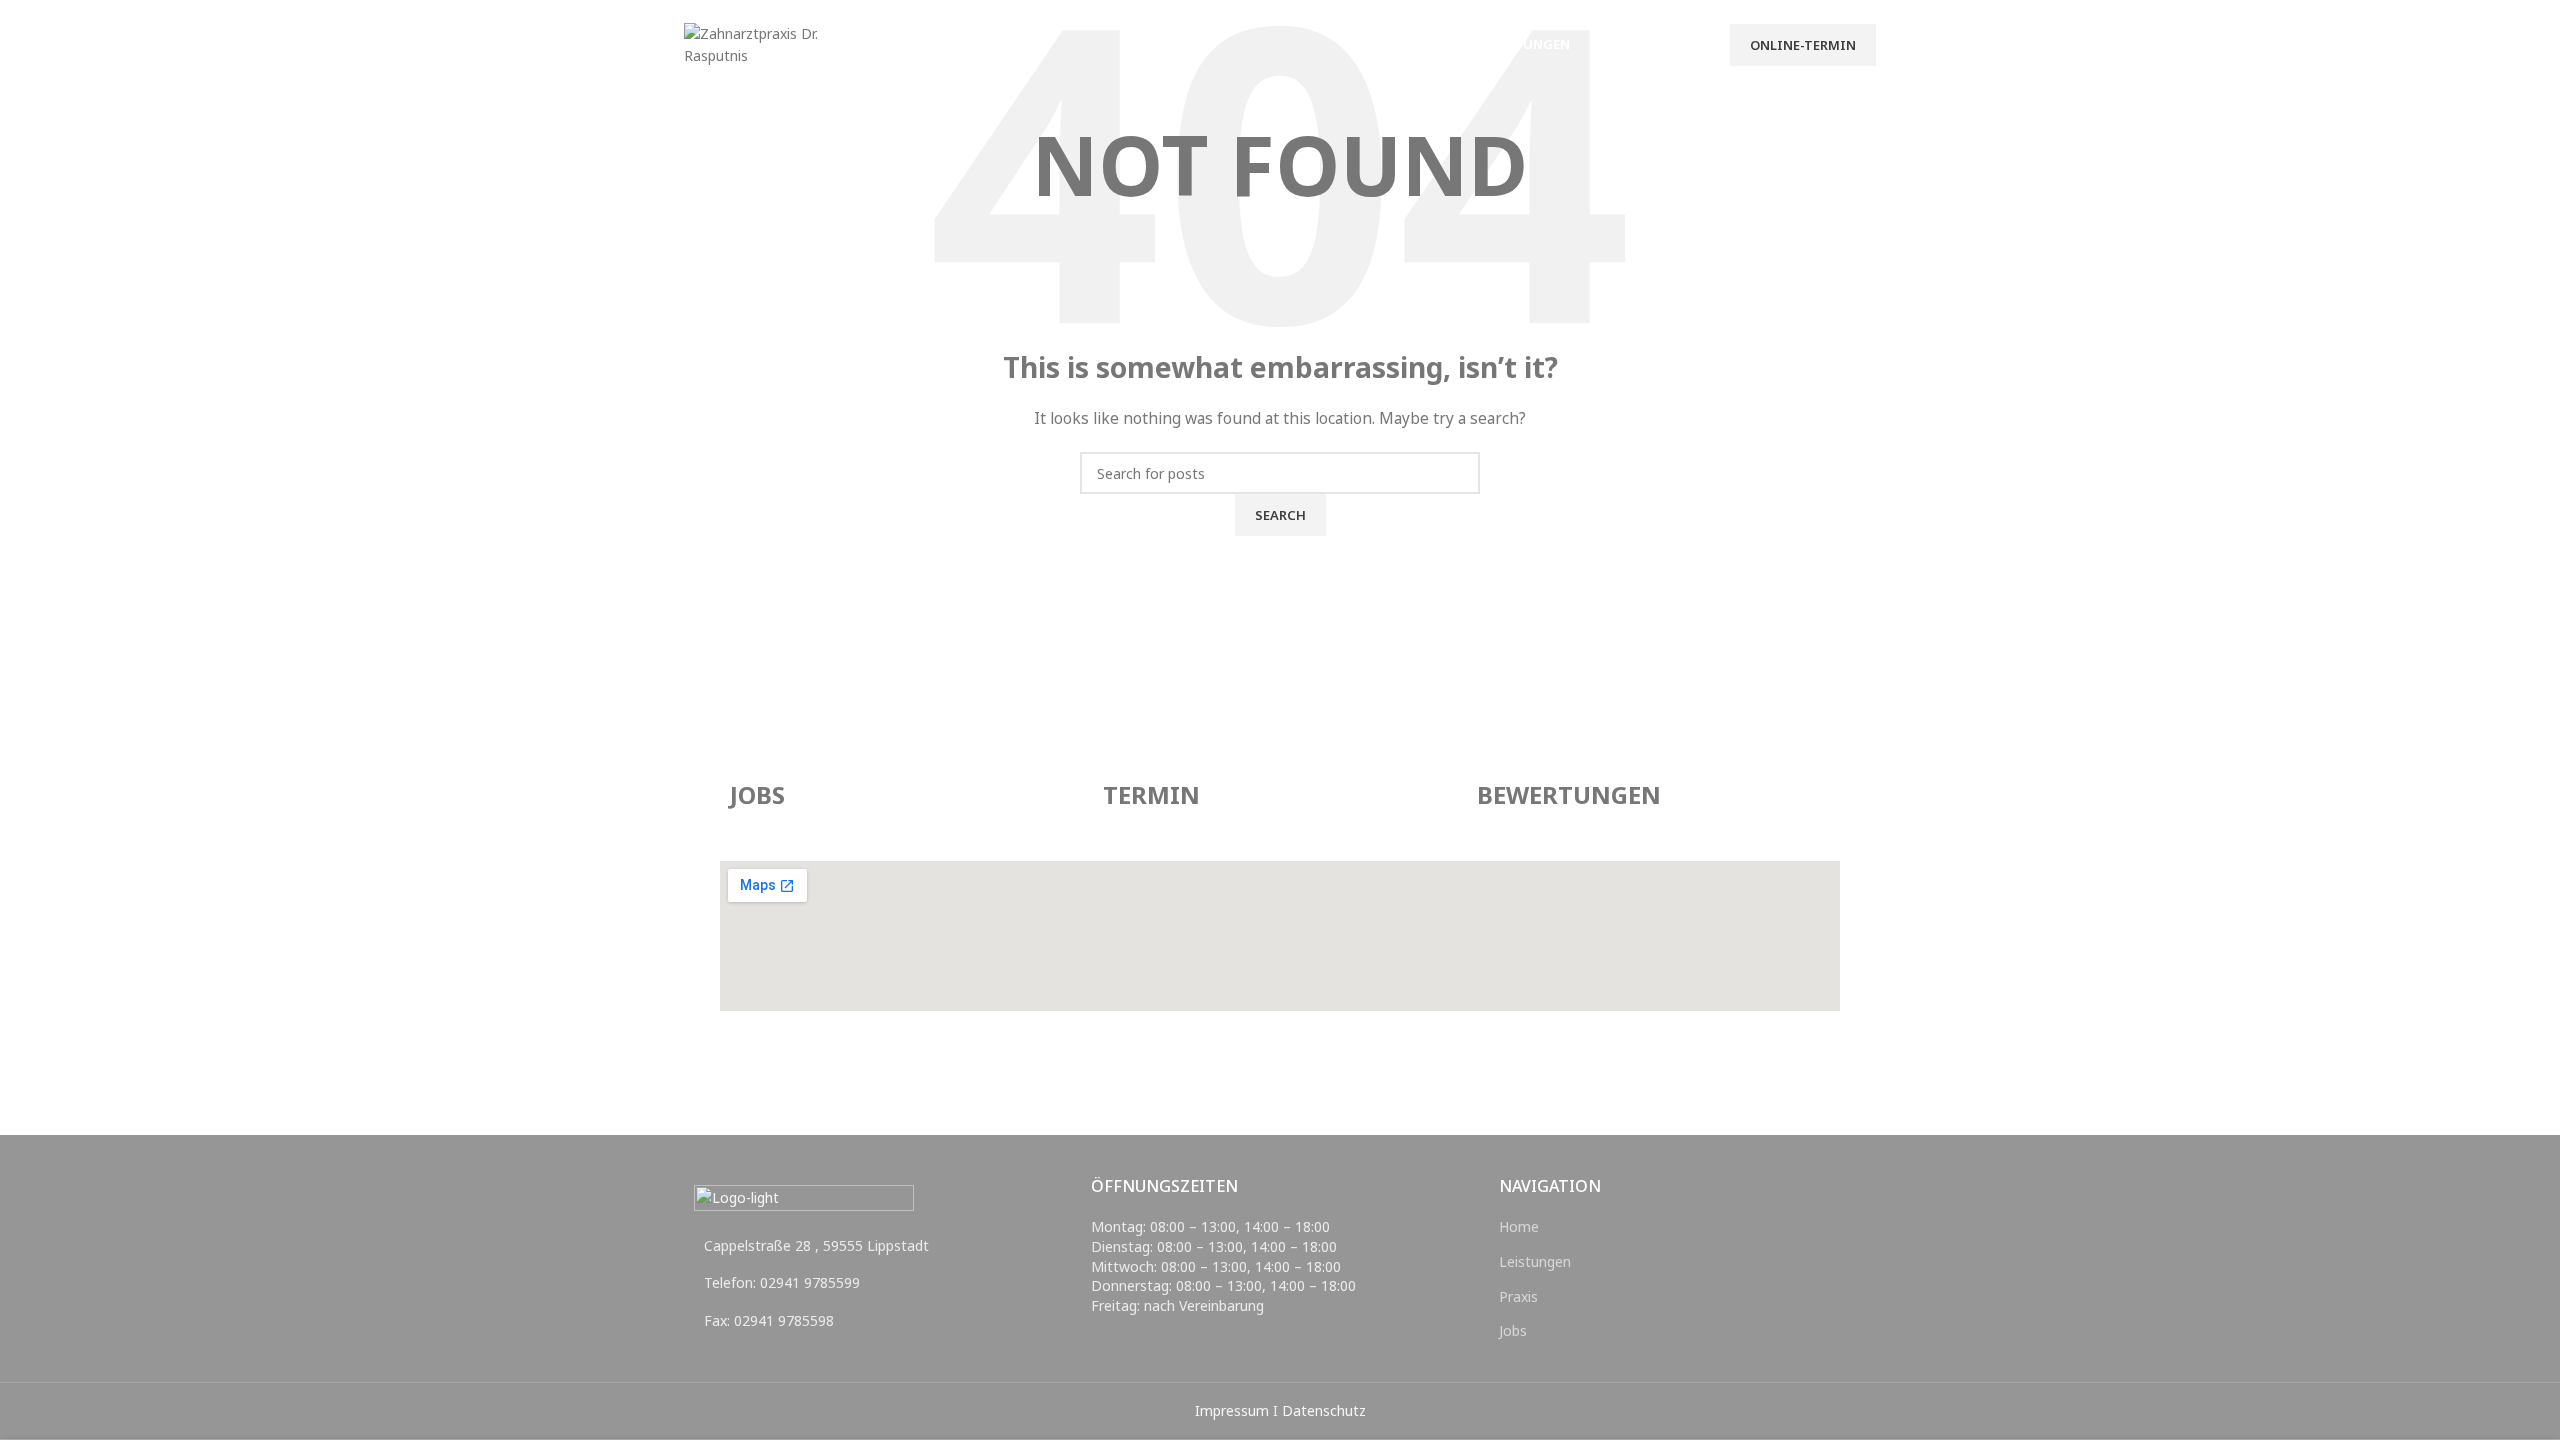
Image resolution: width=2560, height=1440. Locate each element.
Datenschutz (1324, 1410)
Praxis (1518, 1296)
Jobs (1513, 1330)
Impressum (1232, 1410)
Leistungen (1535, 1261)
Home (1519, 1226)
